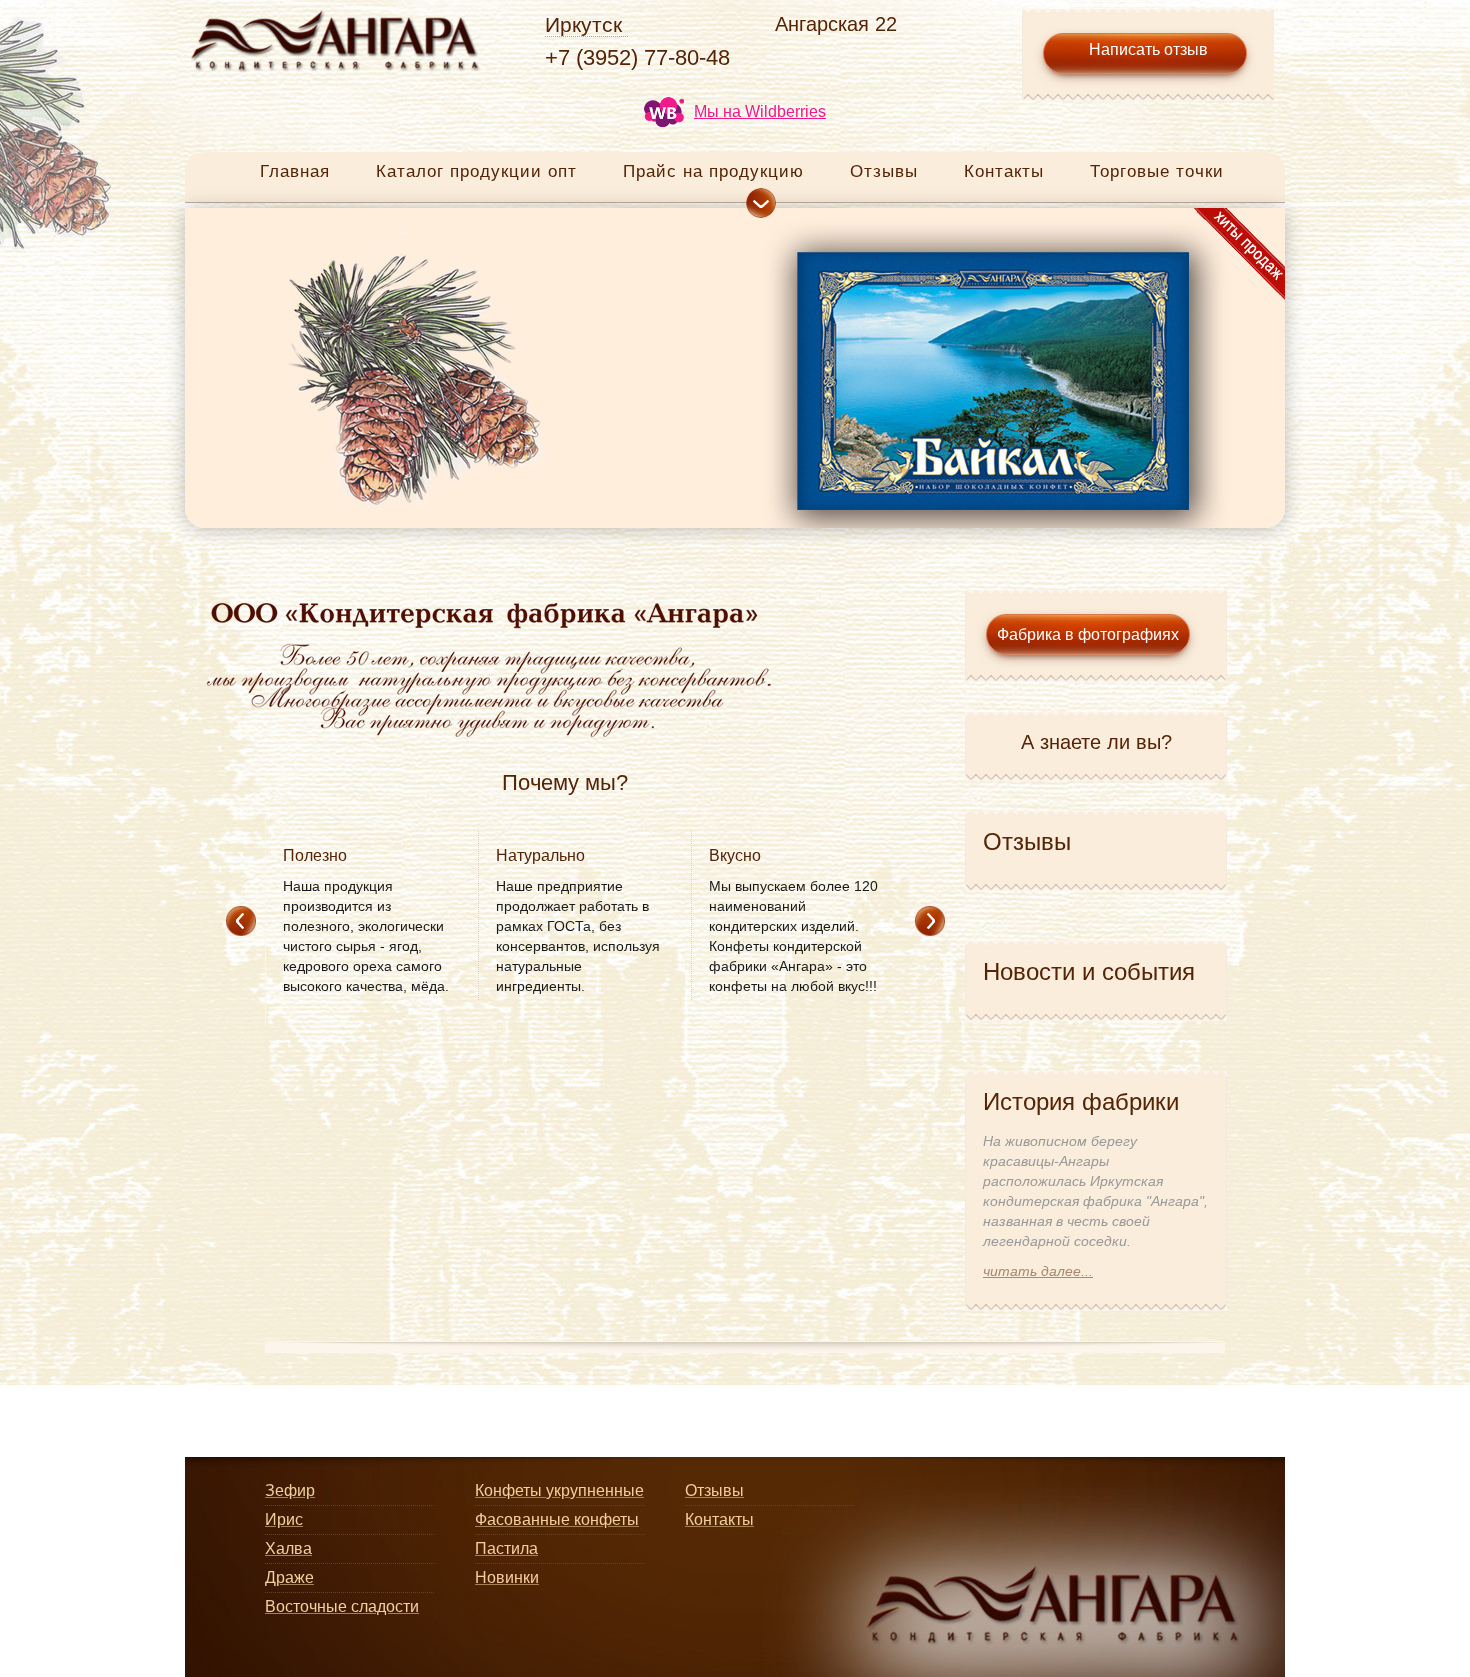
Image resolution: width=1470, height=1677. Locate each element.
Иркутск (583, 24)
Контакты (1004, 171)
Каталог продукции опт (476, 171)
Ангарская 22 (836, 24)
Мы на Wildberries (760, 111)
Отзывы (884, 171)
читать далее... (1038, 1271)
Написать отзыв (1148, 49)
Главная (295, 171)
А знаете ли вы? (1096, 742)
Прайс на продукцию (713, 171)
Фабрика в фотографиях (1088, 634)
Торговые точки (1157, 171)
